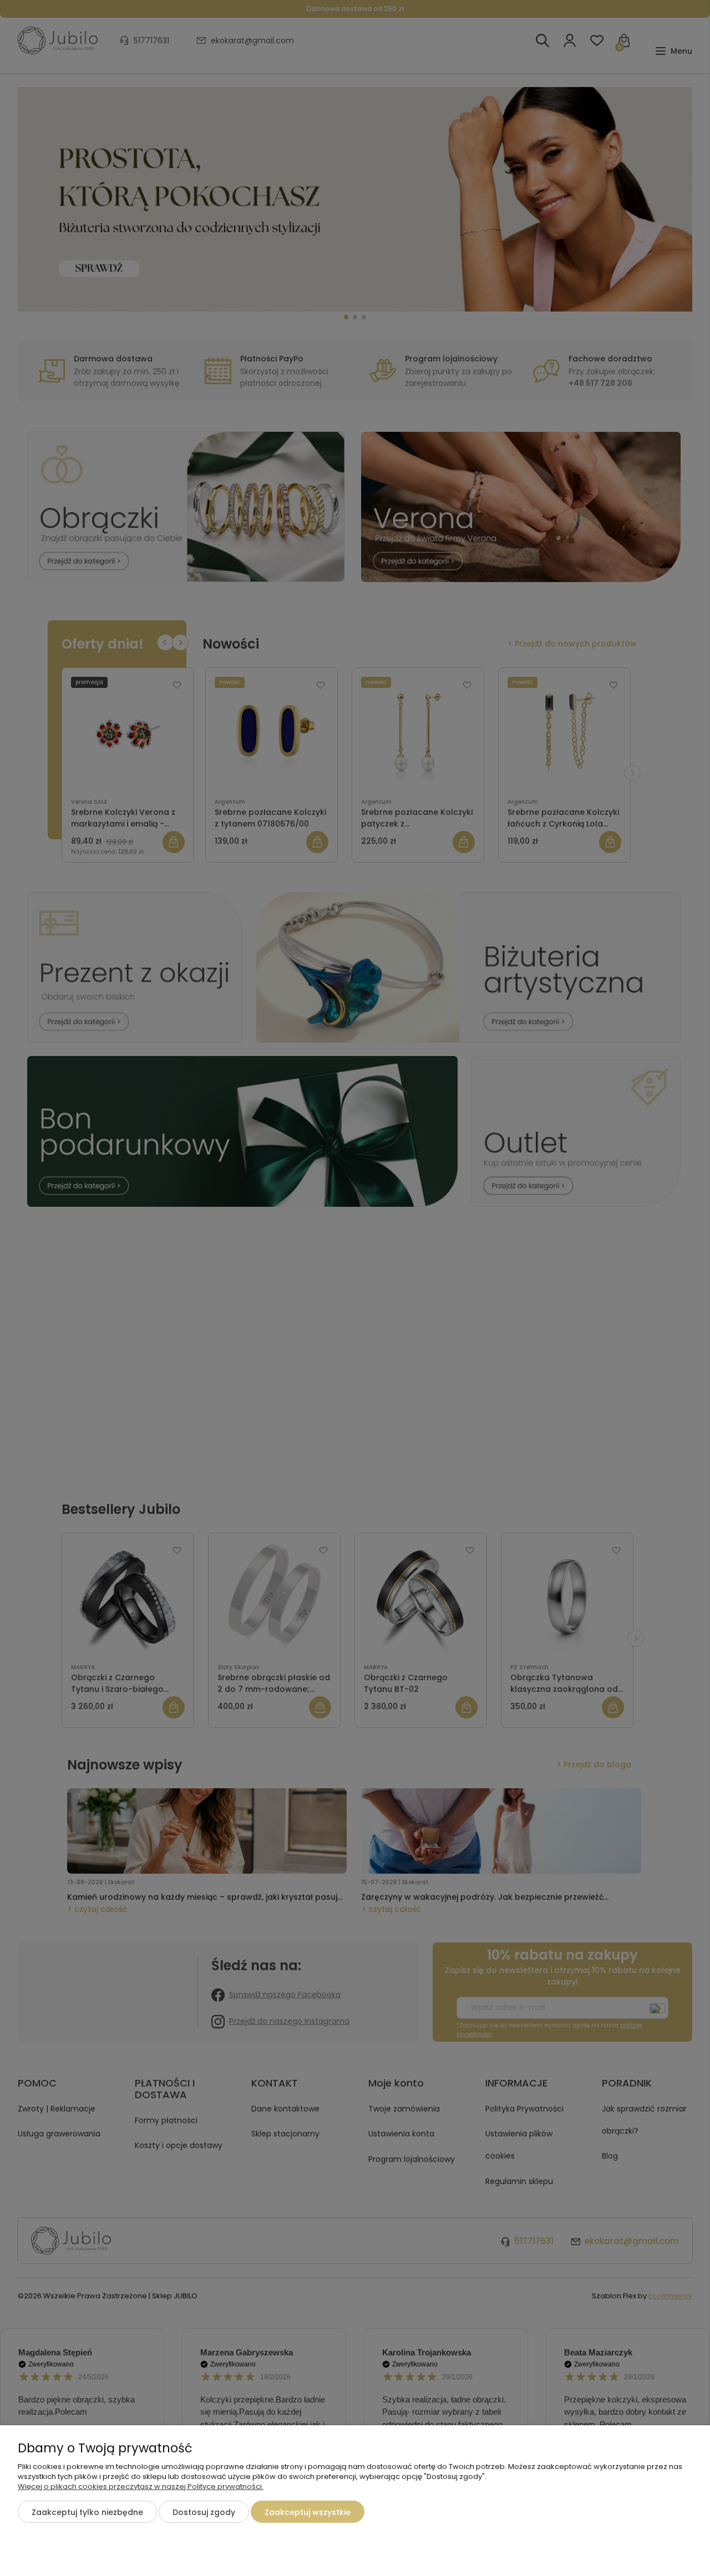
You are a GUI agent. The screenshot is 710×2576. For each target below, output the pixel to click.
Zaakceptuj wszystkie (308, 2512)
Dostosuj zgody (204, 2512)
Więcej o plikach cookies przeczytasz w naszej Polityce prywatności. (141, 2486)
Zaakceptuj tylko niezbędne (87, 2512)
